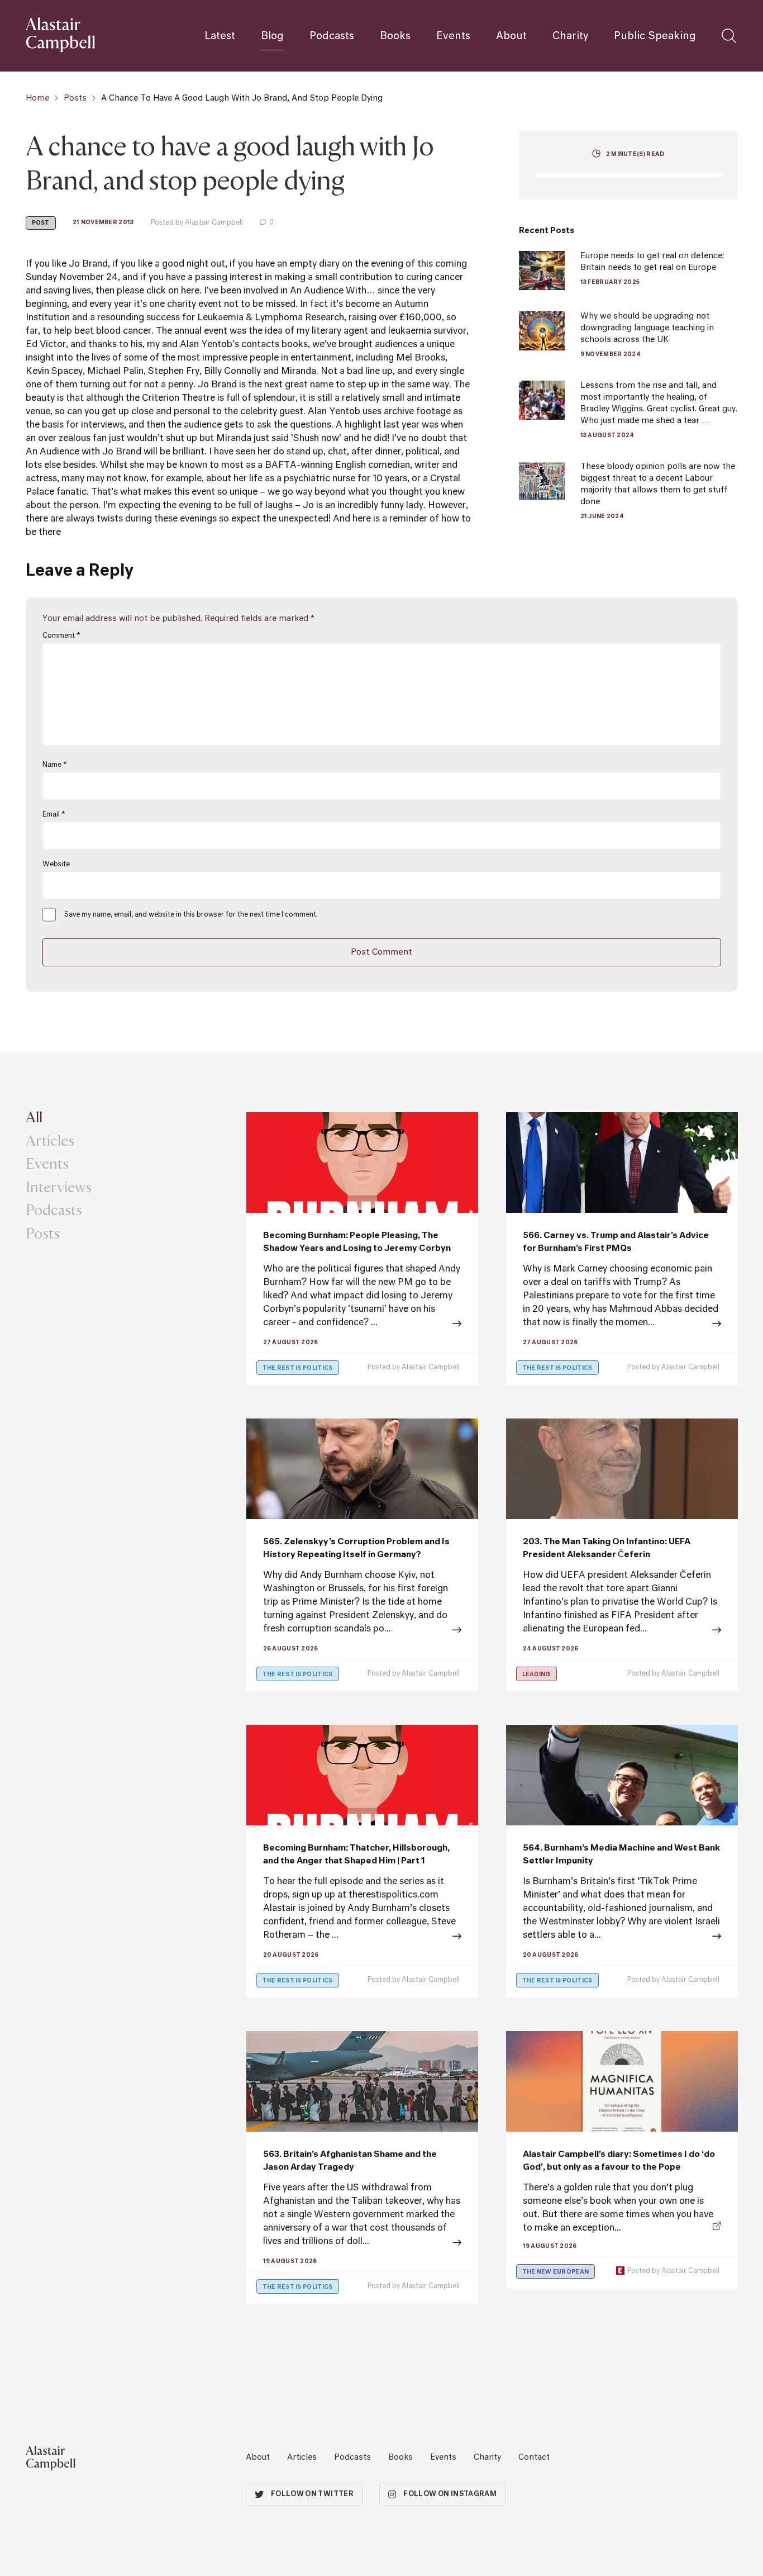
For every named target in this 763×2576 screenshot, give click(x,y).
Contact (534, 2458)
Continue (362, 1937)
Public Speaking (655, 36)
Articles (50, 1140)
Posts (75, 98)
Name (54, 765)
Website (56, 865)
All (34, 1117)
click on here (173, 291)
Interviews (59, 1187)
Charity (570, 36)
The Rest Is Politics (298, 1368)
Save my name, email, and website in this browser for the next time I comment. (191, 915)
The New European (556, 2272)
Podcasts (332, 36)
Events (453, 36)
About (511, 36)
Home (37, 98)
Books (395, 36)
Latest (220, 36)
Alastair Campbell (431, 1368)
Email (54, 815)
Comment (61, 636)
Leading (537, 1674)
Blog (272, 36)
